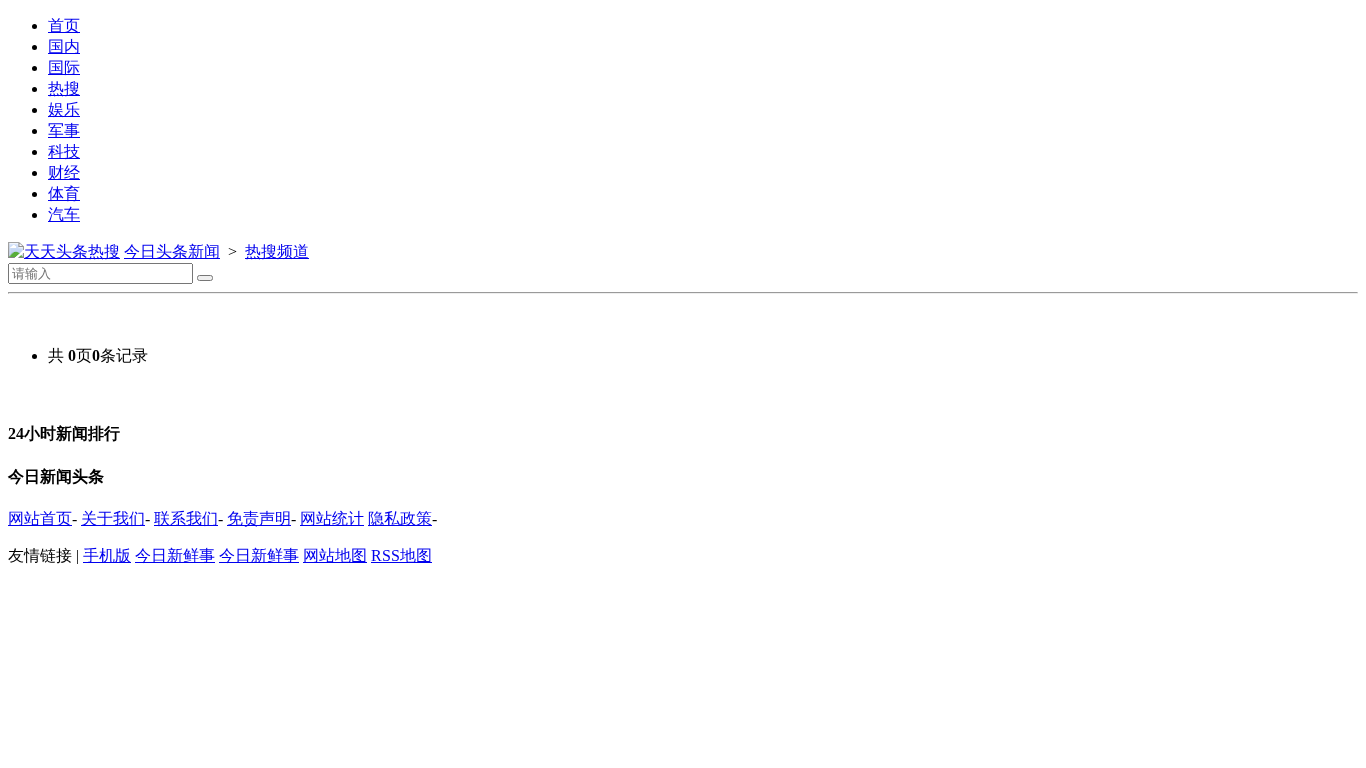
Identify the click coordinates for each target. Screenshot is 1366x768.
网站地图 (335, 555)
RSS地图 (401, 555)
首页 (64, 25)
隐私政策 (400, 518)
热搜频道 (277, 251)
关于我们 (113, 518)
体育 (64, 193)
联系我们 (186, 518)
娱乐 (64, 109)
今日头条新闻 (172, 251)
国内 (64, 46)
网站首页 (40, 518)
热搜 (64, 88)
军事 (64, 130)
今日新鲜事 (175, 555)
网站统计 (332, 518)
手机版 (107, 555)
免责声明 (259, 518)
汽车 (64, 214)
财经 (64, 172)
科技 (64, 151)
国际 (64, 67)
